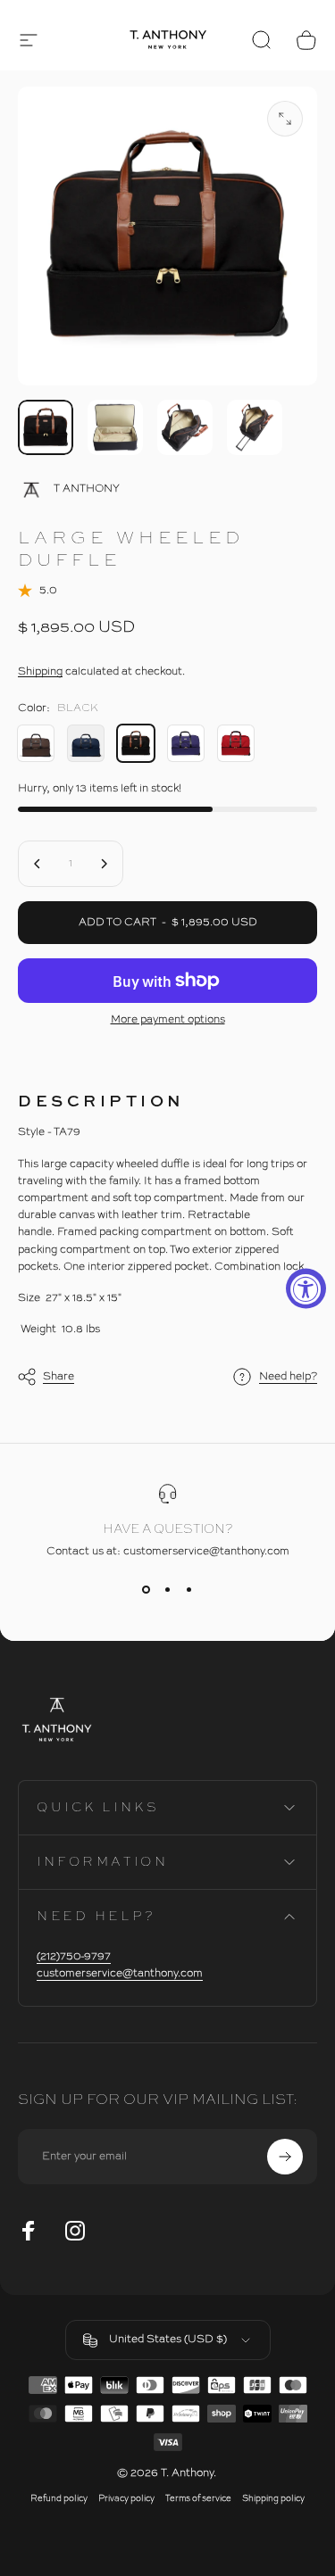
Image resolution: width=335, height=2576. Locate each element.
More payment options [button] (168, 1020)
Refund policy (59, 2499)
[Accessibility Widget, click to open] (306, 1288)
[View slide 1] (147, 1590)
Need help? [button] (288, 1377)
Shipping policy (273, 2499)
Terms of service (198, 2499)
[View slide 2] (168, 1590)
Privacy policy (126, 2499)
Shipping (40, 672)
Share (59, 1377)
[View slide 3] (189, 1590)
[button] (29, 40)
